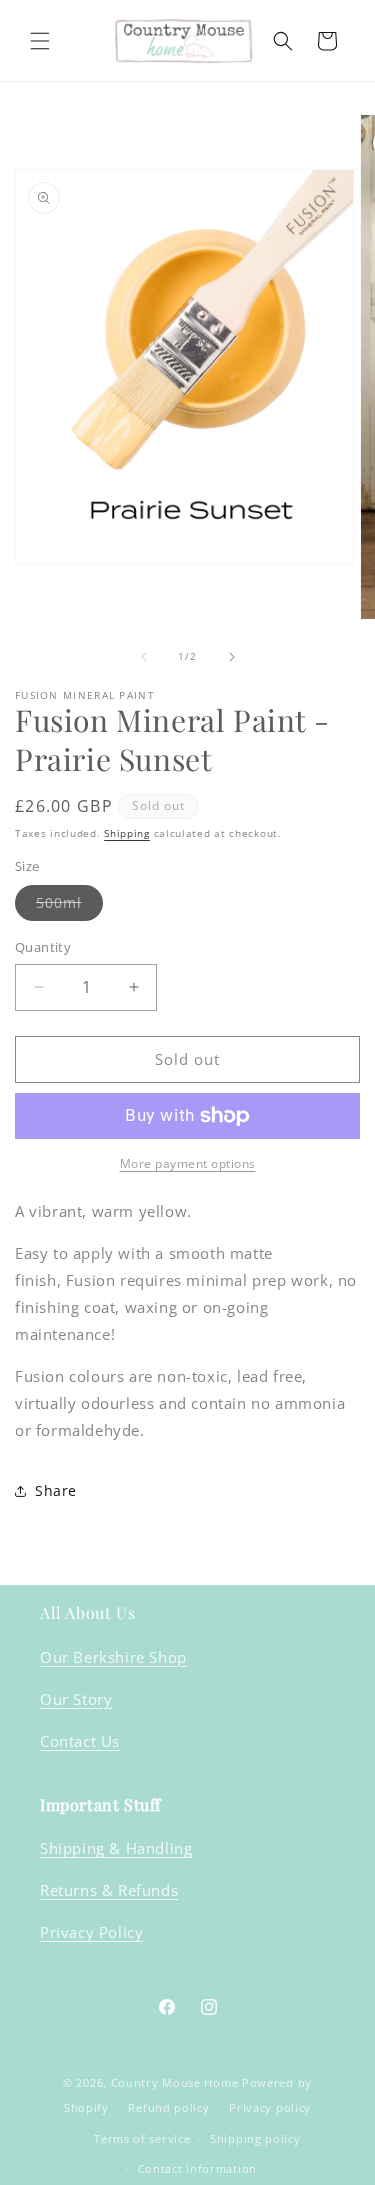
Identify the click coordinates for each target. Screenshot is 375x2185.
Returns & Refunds (109, 1890)
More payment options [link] (188, 1163)
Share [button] (56, 1490)
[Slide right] (232, 657)
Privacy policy (270, 2107)
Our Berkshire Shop (113, 1657)
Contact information (197, 2168)
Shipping (127, 833)
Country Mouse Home (175, 2082)
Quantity (43, 947)
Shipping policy (255, 2138)
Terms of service (142, 2138)
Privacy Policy (91, 1932)
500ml (69, 906)
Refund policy (168, 2107)
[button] (40, 41)
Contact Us (80, 1741)
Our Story (76, 1699)
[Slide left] (144, 657)
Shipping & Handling (116, 1848)
